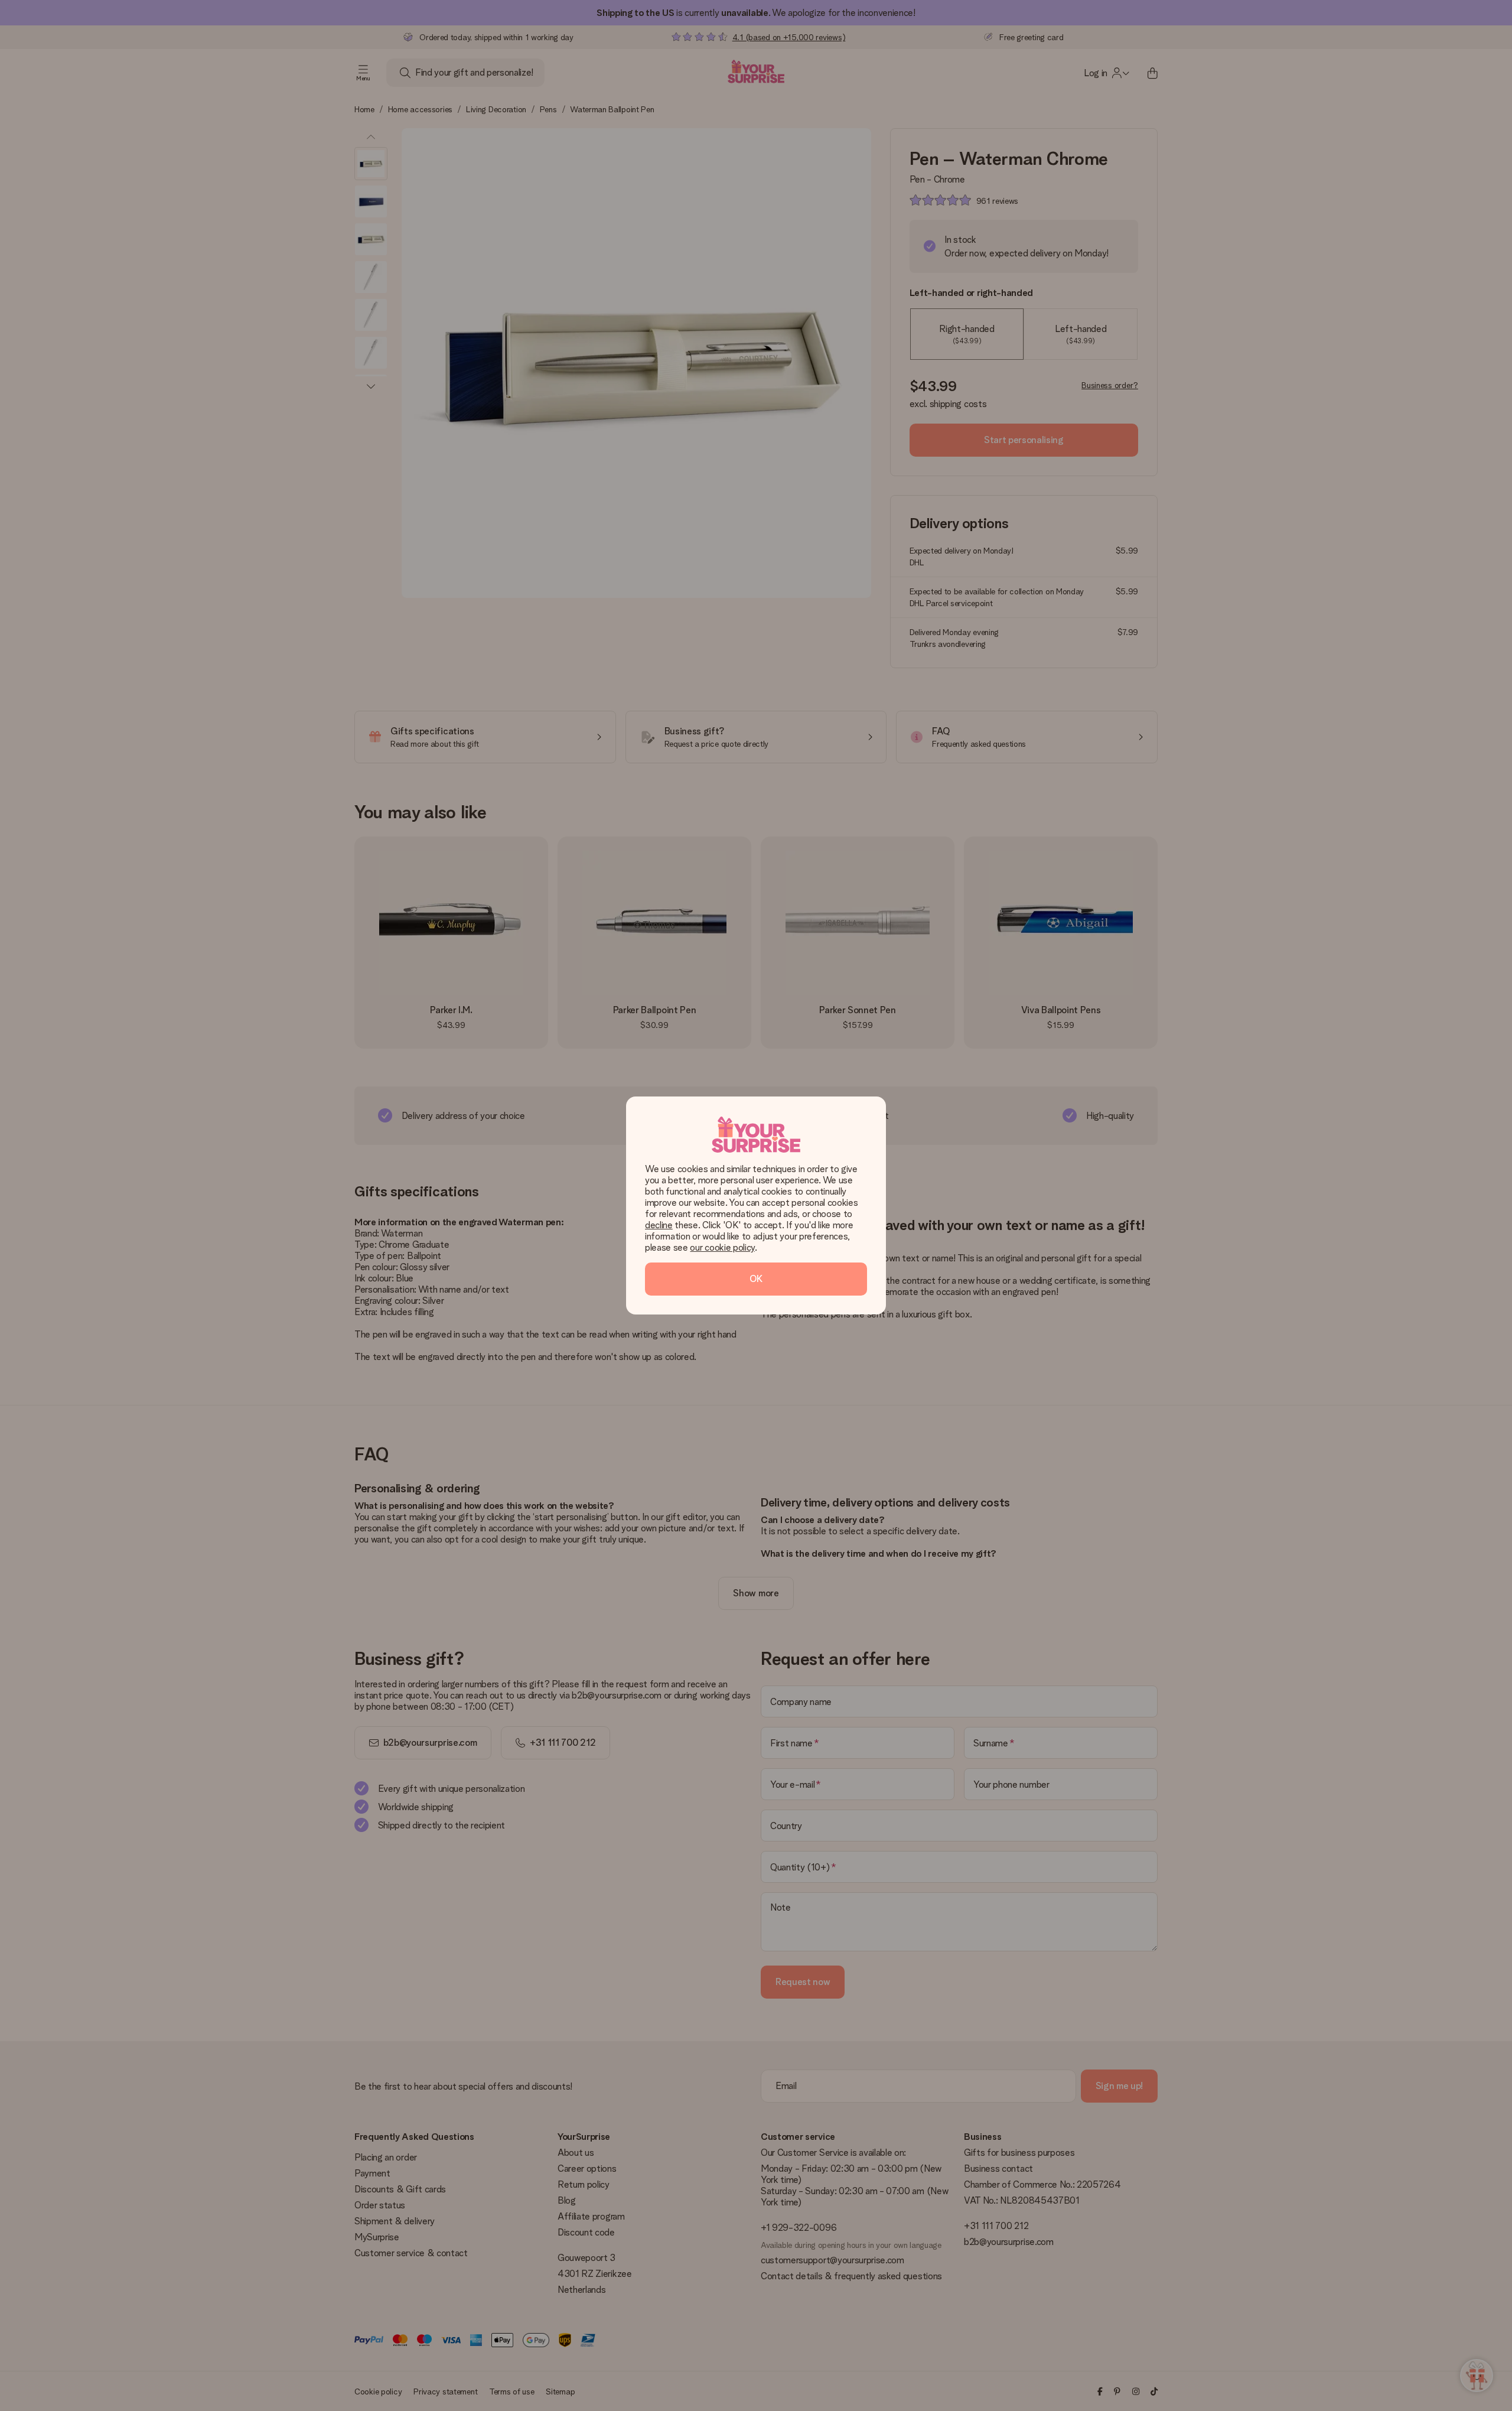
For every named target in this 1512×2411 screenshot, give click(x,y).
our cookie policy (722, 1247)
